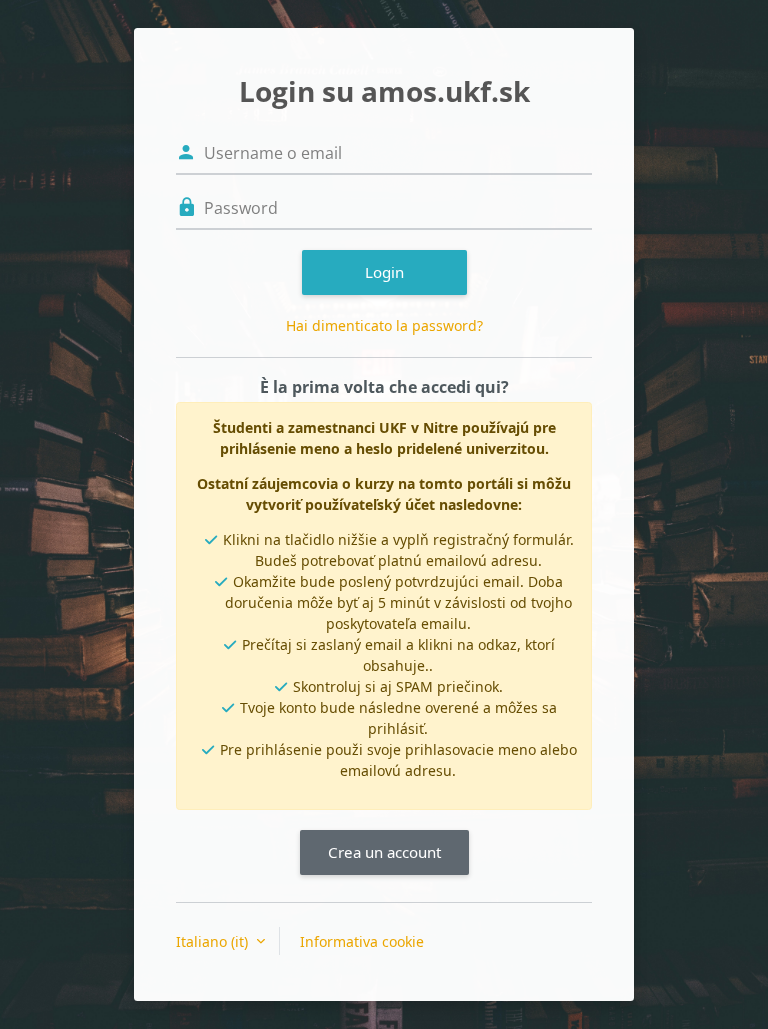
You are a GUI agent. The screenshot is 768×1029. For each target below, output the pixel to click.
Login (384, 272)
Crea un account (384, 852)
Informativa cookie (362, 941)
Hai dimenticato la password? (384, 325)
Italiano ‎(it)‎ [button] (214, 941)
